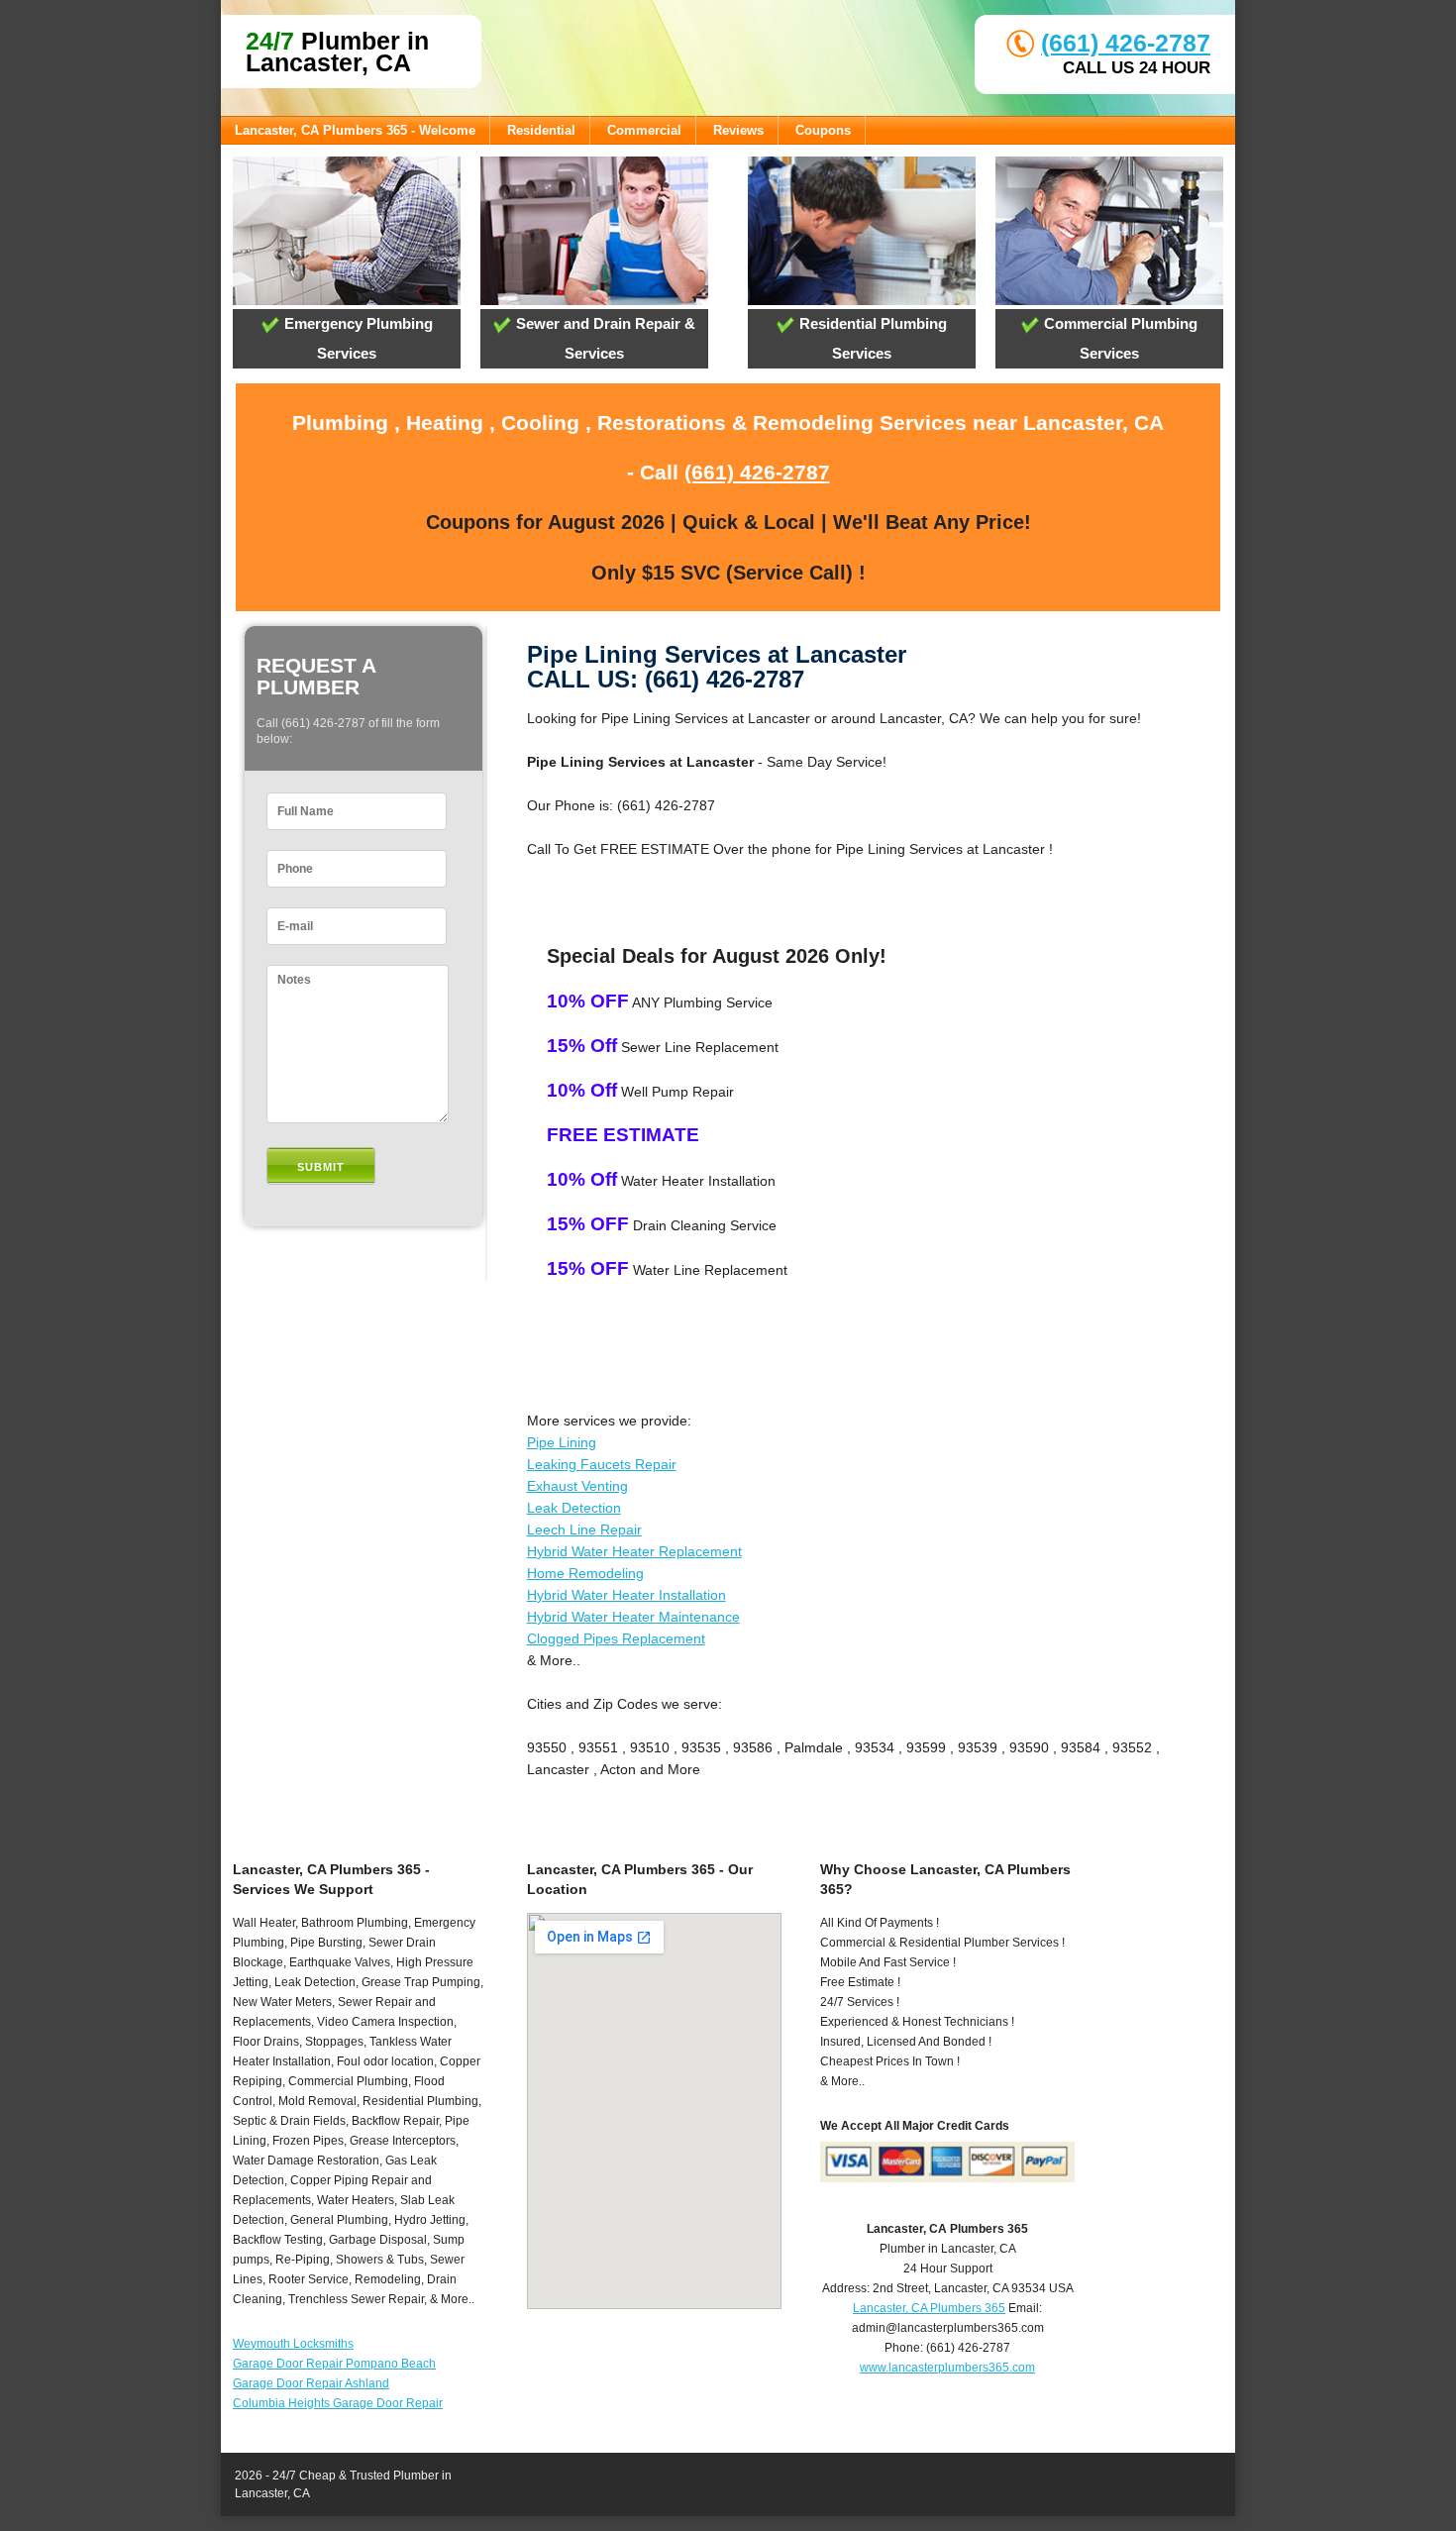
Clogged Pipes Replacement (616, 1638)
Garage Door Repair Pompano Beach (334, 2364)
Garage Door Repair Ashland (311, 2383)
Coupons (823, 130)
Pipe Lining (562, 1442)
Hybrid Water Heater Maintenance (633, 1617)
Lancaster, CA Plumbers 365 (929, 2308)
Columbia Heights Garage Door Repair (338, 2403)
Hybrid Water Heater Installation (626, 1595)
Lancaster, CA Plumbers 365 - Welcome (355, 130)
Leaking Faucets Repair (602, 1464)
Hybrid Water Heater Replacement (634, 1551)
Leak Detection (574, 1508)
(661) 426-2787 (1126, 43)
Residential (541, 130)
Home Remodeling (585, 1573)
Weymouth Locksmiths (293, 2344)
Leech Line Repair (584, 1529)
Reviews (738, 130)
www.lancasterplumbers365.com (947, 2368)
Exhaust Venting (577, 1486)
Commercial (644, 130)
